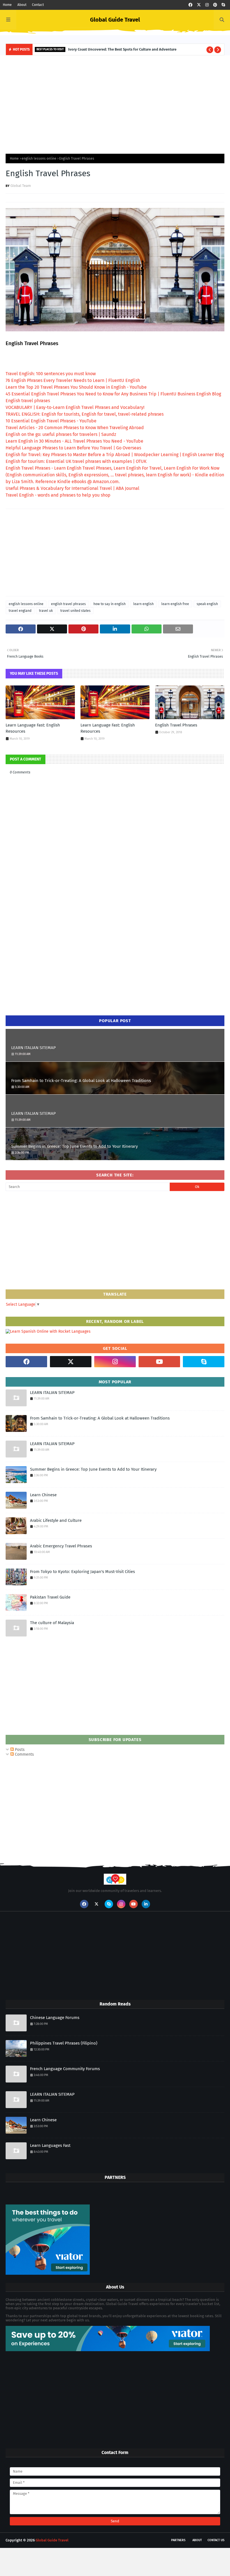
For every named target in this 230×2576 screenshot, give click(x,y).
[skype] (223, 5)
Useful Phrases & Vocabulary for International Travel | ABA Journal (73, 488)
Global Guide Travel (115, 20)
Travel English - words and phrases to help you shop (58, 495)
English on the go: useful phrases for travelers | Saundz (61, 434)
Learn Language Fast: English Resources (33, 728)
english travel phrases (68, 604)
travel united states (75, 611)
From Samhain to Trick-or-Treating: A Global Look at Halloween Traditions (81, 1081)
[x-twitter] (199, 5)
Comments (24, 1754)
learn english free (175, 604)
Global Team (21, 186)
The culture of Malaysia (52, 1623)
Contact (38, 5)
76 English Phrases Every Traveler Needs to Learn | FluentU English (73, 380)
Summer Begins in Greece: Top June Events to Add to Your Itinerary (74, 1146)
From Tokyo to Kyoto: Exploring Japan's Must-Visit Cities (82, 1572)
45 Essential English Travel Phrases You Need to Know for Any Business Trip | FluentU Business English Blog (113, 394)
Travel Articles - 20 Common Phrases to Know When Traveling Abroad (75, 428)
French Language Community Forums (65, 2069)
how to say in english (110, 604)
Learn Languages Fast (50, 2145)
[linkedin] (146, 1904)
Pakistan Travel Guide (50, 1597)
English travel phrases (28, 401)
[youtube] (159, 1362)
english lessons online (39, 159)
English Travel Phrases (176, 725)
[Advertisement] (115, 103)
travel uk (46, 611)
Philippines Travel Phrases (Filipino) (64, 2043)
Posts (19, 1750)
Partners (178, 2540)
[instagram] (207, 5)
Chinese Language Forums (55, 2018)
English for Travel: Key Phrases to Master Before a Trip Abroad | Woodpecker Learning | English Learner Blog (115, 455)
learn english (143, 604)
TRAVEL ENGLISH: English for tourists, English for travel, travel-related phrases (85, 414)
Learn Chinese (43, 1495)
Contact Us (216, 2540)
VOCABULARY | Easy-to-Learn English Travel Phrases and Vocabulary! (75, 407)
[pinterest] (215, 5)
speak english (207, 604)
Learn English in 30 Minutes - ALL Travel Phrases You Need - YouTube (74, 441)
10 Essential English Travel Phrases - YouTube (51, 421)
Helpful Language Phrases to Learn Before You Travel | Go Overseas (73, 448)
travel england (20, 611)
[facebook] (190, 5)
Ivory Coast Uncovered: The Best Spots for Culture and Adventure (122, 49)
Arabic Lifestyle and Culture (56, 1520)
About (22, 5)
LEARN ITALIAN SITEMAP (34, 1048)
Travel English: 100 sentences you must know (51, 374)
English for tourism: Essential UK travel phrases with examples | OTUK (76, 461)
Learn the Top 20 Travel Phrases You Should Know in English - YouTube (76, 387)
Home (7, 5)
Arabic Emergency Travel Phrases (61, 1546)
